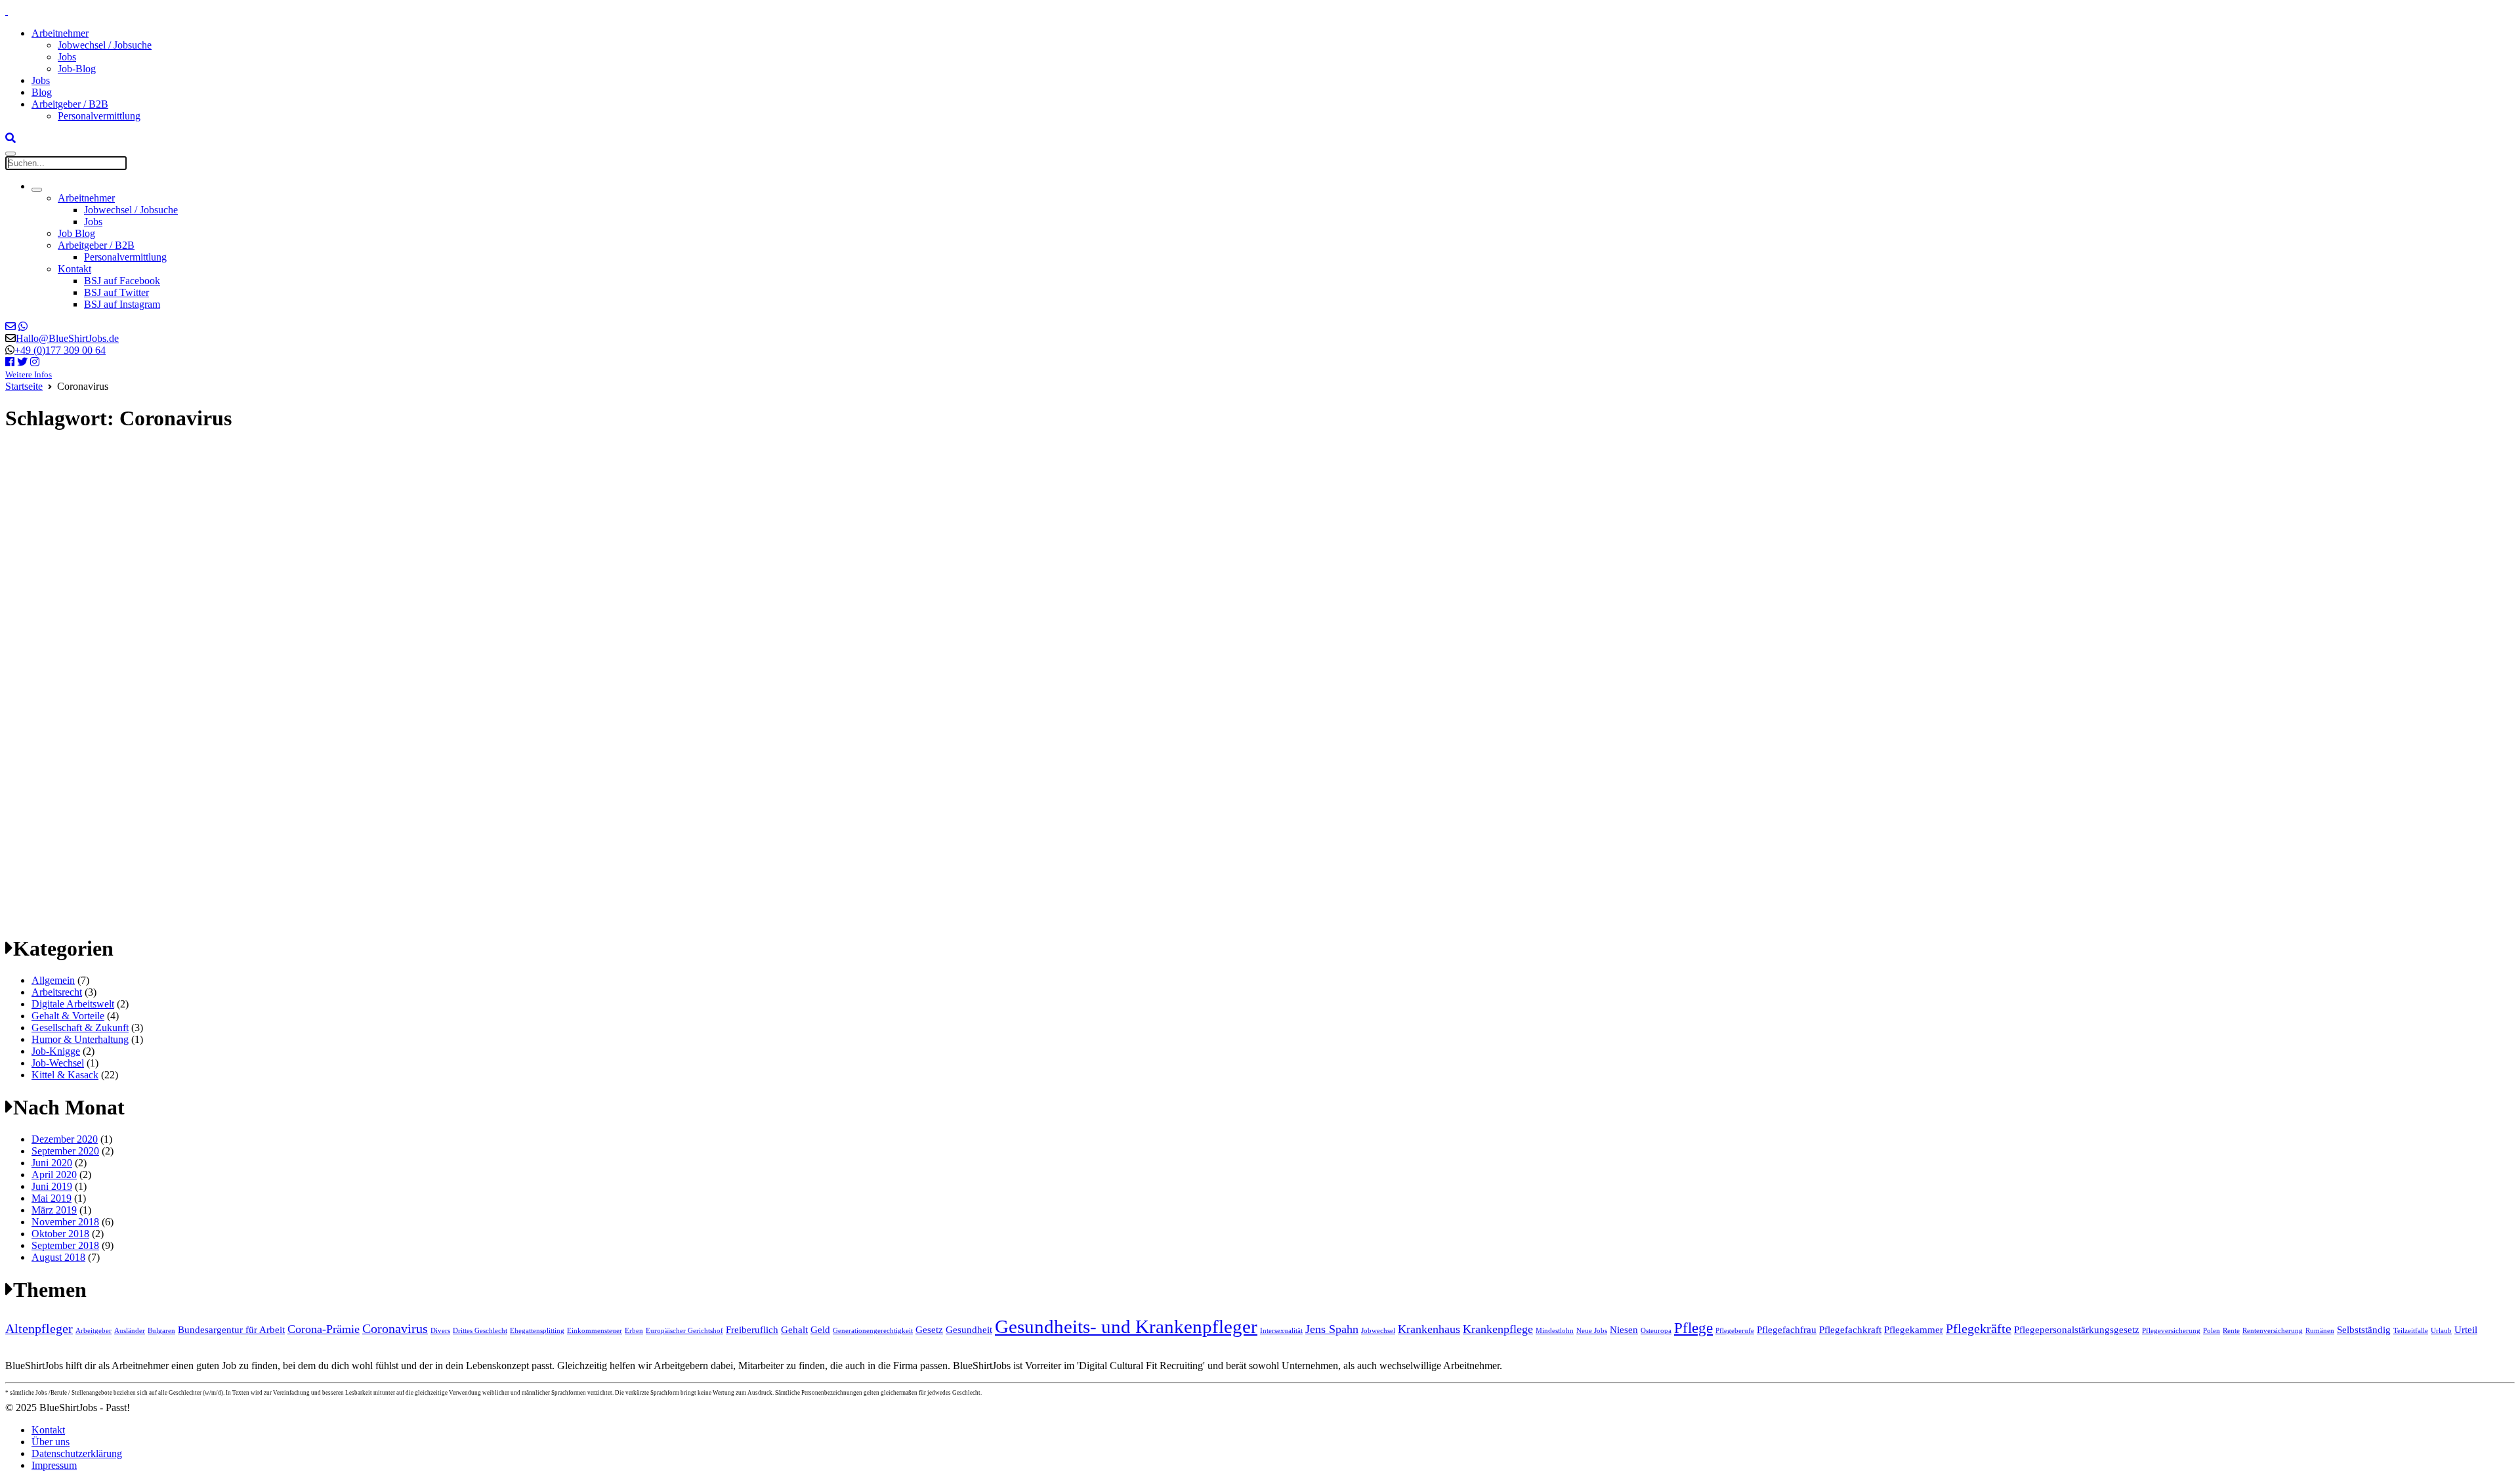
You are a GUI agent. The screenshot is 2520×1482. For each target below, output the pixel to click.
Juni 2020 (52, 1163)
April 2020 (54, 1175)
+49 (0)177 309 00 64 (60, 350)
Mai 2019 (52, 1198)
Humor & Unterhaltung (80, 1039)
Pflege (1693, 1328)
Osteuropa (1656, 1331)
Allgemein (53, 980)
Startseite (24, 386)
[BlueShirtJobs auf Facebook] (10, 362)
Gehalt (794, 1330)
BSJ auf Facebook (122, 281)
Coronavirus (395, 1328)
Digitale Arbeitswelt (73, 1004)
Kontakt (74, 269)
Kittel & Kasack (65, 1075)
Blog (42, 92)
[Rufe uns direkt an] (23, 327)
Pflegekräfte (1979, 1328)
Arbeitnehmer (60, 33)
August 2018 (58, 1257)
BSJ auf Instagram (122, 304)
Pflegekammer (1914, 1330)
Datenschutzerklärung (77, 1453)
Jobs (67, 57)
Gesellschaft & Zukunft (80, 1027)
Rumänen (2320, 1331)
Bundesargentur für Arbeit (231, 1330)
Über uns (51, 1442)
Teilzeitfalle (2411, 1331)
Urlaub (2441, 1331)
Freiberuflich (752, 1330)
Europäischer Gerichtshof (684, 1331)
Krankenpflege (1498, 1329)
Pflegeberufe (1735, 1331)
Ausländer (130, 1331)
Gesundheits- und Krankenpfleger (1126, 1326)
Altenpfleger (39, 1328)
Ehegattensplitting (537, 1331)
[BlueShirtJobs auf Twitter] (22, 362)
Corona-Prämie (324, 1329)
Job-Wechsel (58, 1063)
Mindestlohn (1555, 1331)
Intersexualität (1281, 1331)
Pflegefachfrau (1787, 1330)
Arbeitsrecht (57, 992)
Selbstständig (2364, 1330)
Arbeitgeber (94, 1331)
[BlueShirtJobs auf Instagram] (35, 362)
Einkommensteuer (595, 1331)
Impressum (54, 1465)
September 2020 (65, 1151)
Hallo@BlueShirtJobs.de (67, 338)
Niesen (1624, 1330)
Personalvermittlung (99, 116)
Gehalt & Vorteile (68, 1016)
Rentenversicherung (2273, 1331)
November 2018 (65, 1222)
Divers (440, 1331)
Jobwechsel (1378, 1331)
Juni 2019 (52, 1186)
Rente (2231, 1331)
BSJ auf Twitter (116, 292)
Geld (820, 1330)
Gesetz (929, 1330)
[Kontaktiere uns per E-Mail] (10, 327)
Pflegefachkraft (1850, 1330)
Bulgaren (161, 1331)
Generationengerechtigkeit (873, 1331)
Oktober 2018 (60, 1234)
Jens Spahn (1332, 1329)
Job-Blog (77, 69)
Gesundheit (969, 1330)
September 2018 (65, 1245)
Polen (2212, 1331)
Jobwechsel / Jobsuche (105, 45)
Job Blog (76, 233)
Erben (634, 1331)
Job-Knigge (56, 1051)
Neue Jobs (1592, 1331)
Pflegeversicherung (2171, 1331)
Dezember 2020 (65, 1139)
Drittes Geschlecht (480, 1331)
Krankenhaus (1429, 1329)
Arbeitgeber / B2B (70, 104)
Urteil (2466, 1330)
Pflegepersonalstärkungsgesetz (2077, 1330)
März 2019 (54, 1210)
